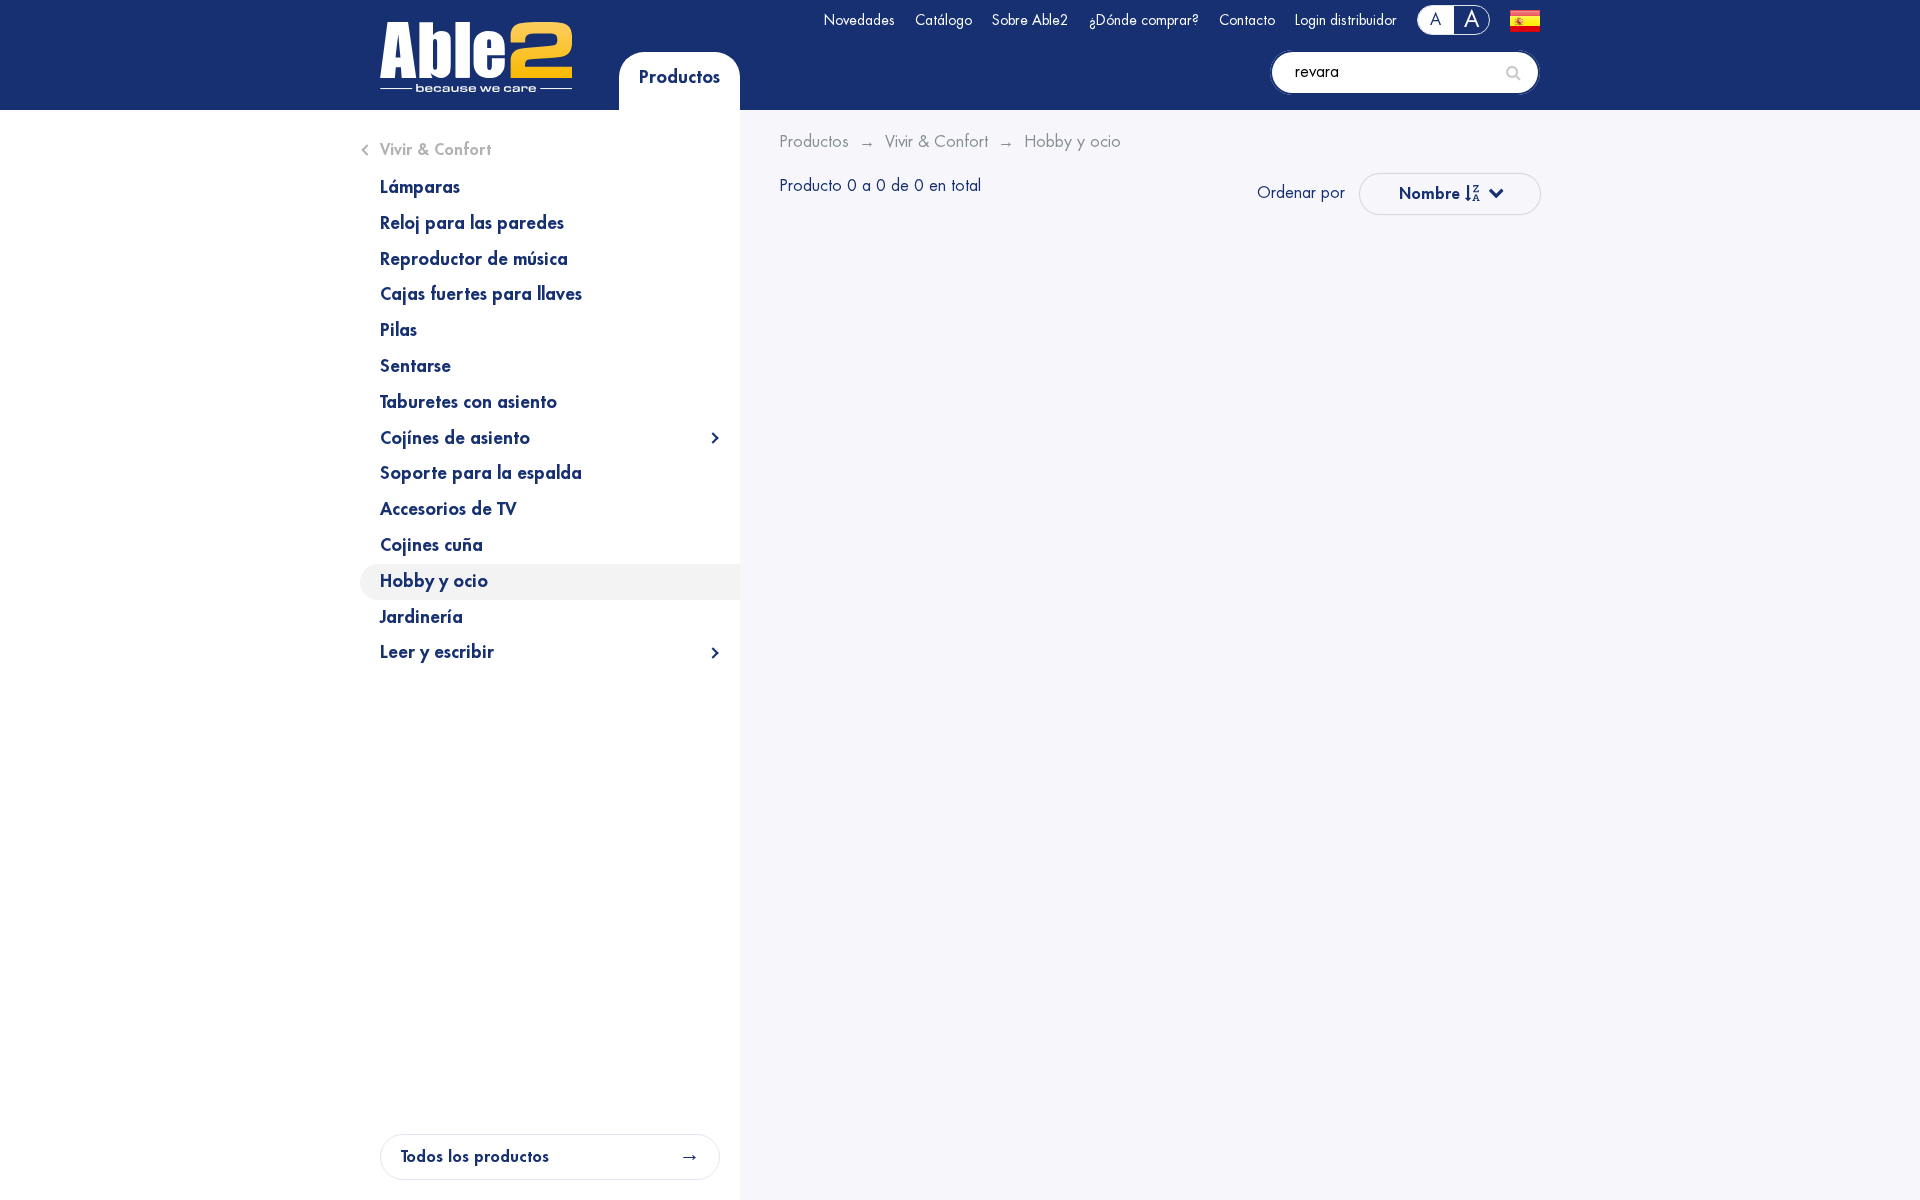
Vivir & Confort (435, 150)
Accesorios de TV (448, 509)
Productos (679, 77)
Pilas (398, 330)
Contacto (1247, 20)
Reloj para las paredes (472, 223)
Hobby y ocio (434, 581)
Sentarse (415, 366)
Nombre (1432, 194)
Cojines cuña (431, 545)
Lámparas (420, 187)
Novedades (859, 20)
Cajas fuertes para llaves (481, 294)
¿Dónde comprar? (1144, 20)
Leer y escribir (437, 652)
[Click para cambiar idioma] (1525, 20)
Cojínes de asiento (455, 438)
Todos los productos (475, 1157)
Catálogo (943, 20)
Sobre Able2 (1030, 20)
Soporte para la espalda (481, 473)
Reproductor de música (474, 259)
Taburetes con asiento (468, 402)
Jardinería (421, 617)
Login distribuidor (1346, 20)
